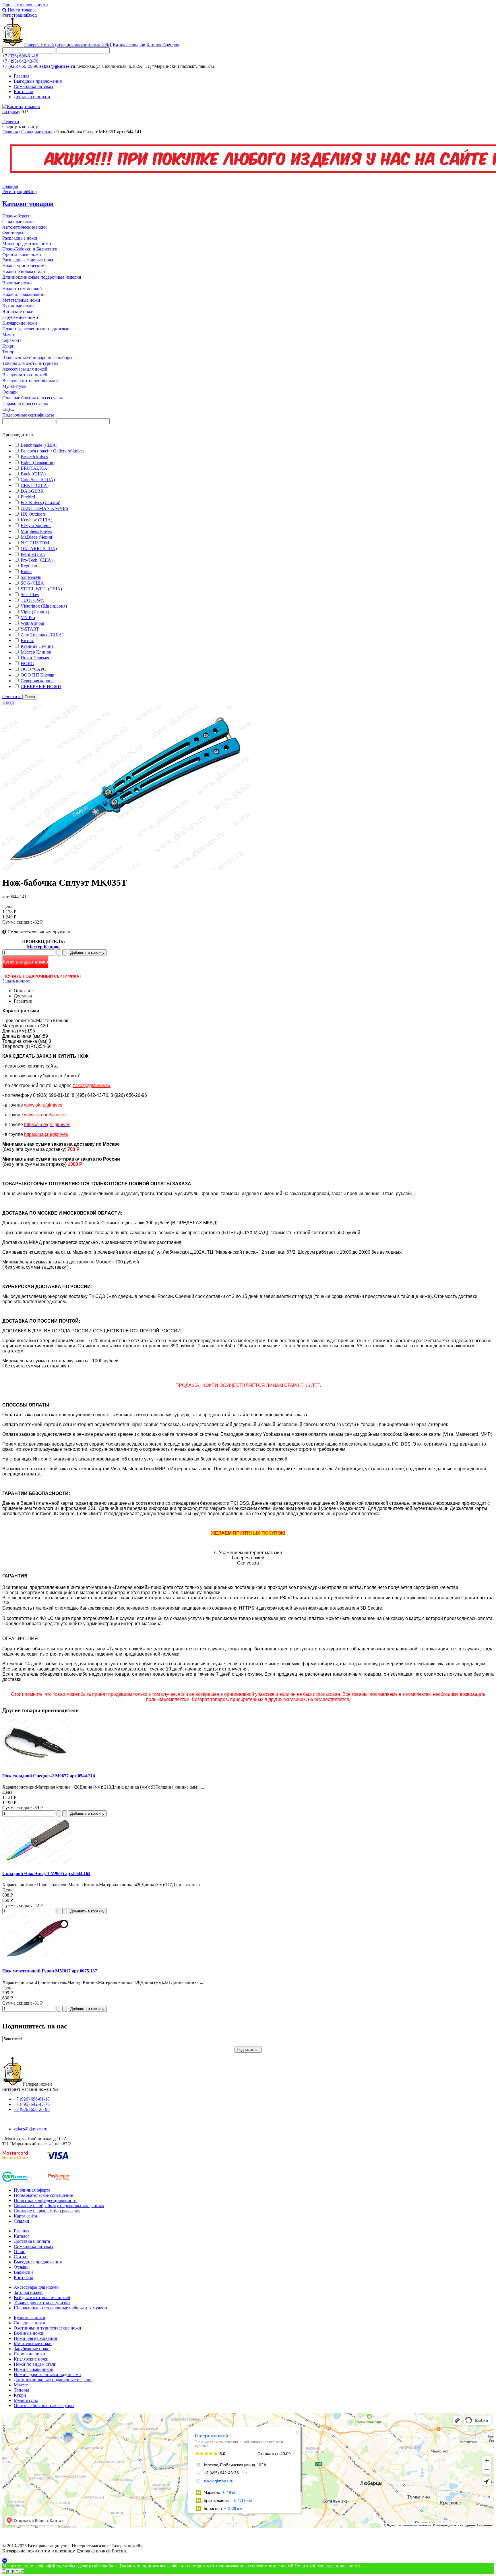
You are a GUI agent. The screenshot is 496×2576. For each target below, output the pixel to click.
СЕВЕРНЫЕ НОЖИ (41, 686)
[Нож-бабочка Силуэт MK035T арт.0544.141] (126, 869)
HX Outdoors (33, 514)
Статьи (21, 2257)
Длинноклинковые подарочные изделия (42, 277)
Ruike (26, 572)
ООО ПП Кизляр (37, 675)
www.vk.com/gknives (45, 1115)
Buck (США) (33, 474)
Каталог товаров (129, 45)
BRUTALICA (34, 468)
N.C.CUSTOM (35, 543)
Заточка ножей (28, 2292)
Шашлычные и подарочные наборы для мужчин (61, 2308)
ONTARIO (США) (39, 549)
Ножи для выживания (24, 294)
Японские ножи (18, 312)
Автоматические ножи (25, 227)
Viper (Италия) (35, 612)
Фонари (10, 392)
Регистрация (15, 15)
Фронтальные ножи (22, 254)
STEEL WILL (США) (41, 589)
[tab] (248, 435)
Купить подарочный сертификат (43, 976)
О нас (19, 2252)
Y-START (30, 629)
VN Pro (28, 617)
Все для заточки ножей (25, 375)
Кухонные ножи (18, 306)
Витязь (27, 640)
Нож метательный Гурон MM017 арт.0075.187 (50, 1971)
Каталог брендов (163, 45)
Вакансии (23, 2272)
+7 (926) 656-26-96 (20, 66)
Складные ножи (37, 132)
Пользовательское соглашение (43, 2195)
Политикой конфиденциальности (327, 2566)
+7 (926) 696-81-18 (20, 56)
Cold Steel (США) (38, 480)
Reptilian (29, 566)
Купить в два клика (25, 962)
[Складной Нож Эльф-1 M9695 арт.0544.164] (38, 1862)
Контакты (23, 91)
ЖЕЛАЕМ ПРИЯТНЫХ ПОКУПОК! (248, 1533)
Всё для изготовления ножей (42, 2297)
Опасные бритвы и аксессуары (33, 398)
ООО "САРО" (35, 669)
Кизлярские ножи (20, 323)
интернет (83, 45)
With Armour (33, 623)
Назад (8, 702)
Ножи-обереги (17, 216)
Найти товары (21, 10)
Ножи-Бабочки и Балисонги (30, 249)
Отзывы (22, 2267)
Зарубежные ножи (20, 317)
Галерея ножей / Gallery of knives (53, 451)
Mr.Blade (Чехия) (37, 537)
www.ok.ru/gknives (43, 1105)
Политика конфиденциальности (45, 2200)
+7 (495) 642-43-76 (20, 61)
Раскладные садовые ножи (28, 260)
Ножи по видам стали (24, 271)
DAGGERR (32, 491)
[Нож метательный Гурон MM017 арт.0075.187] (38, 1960)
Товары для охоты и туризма (30, 363)
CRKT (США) (35, 485)
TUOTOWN (33, 600)
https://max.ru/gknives (46, 1134)
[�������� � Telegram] (248, 2561)
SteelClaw (30, 595)
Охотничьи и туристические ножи (48, 2328)
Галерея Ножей (39, 45)
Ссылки (22, 2221)
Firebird (28, 497)
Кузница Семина (37, 646)
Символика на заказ (33, 86)
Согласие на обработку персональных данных (59, 2206)
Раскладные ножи (20, 238)
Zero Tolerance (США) (42, 635)
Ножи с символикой (22, 289)
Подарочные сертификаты (28, 415)
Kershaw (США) (36, 520)
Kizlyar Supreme (36, 526)
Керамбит (12, 340)
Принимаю (13, 2571)
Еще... (8, 409)
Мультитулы (14, 386)
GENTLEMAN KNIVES (44, 508)
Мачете (9, 335)
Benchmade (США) (39, 445)
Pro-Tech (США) (37, 560)
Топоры (10, 352)
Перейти (11, 121)
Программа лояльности (25, 5)
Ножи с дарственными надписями (36, 329)
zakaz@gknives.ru (57, 66)
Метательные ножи (21, 300)
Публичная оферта (32, 2190)
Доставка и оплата (32, 97)
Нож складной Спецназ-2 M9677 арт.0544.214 (49, 1776)
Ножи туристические (23, 266)
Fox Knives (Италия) (40, 503)
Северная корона (37, 681)
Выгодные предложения (38, 81)
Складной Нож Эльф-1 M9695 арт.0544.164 (46, 1873)
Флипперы (13, 233)
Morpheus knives (36, 531)
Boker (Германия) (38, 462)
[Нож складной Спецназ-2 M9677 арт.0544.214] (38, 1765)
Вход (32, 15)
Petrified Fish (33, 554)
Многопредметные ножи (27, 243)
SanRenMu (31, 577)
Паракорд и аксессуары (25, 403)
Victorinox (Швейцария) (44, 606)
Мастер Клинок (36, 652)
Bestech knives (34, 457)
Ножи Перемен (36, 658)
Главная (22, 76)
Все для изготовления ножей (31, 380)
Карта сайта (25, 2216)
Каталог (22, 2236)
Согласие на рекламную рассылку (47, 2211)
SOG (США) (33, 583)
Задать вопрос (16, 981)
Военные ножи (17, 283)
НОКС (27, 663)
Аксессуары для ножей (25, 369)
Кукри (8, 346)
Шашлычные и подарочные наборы (37, 358)
